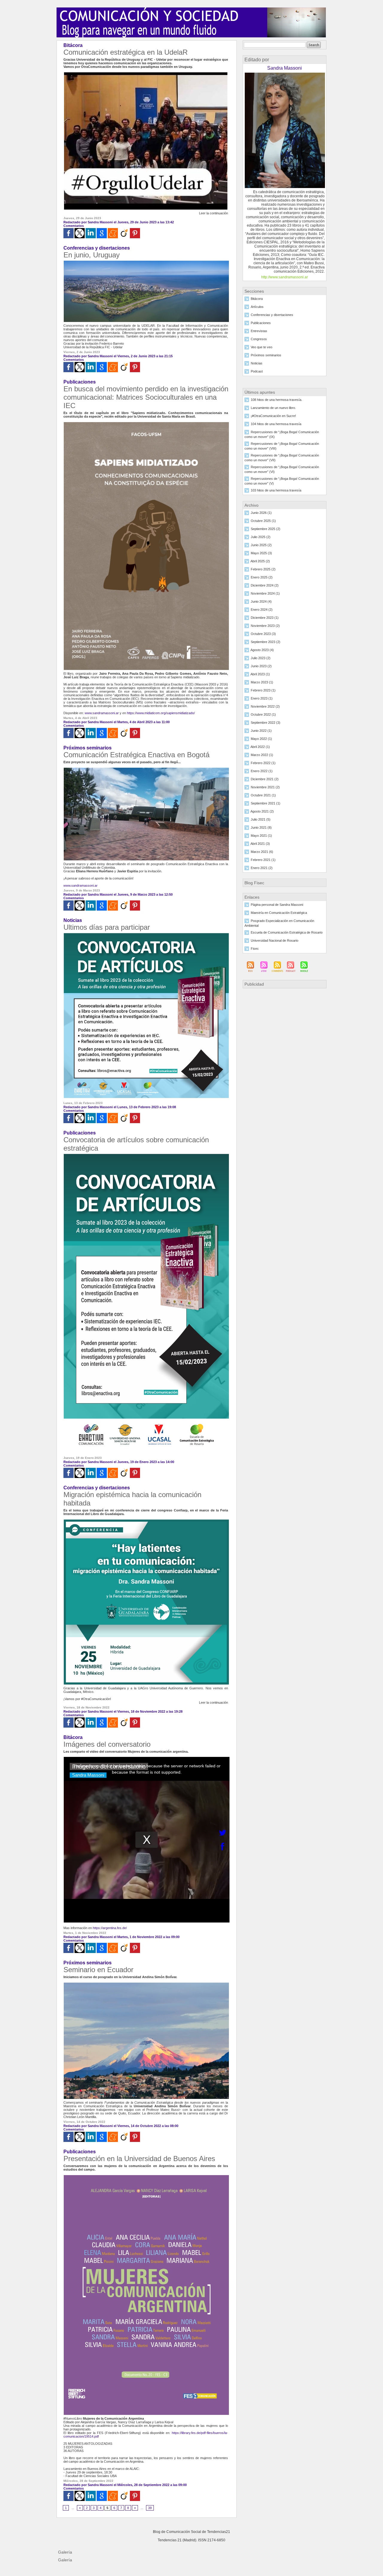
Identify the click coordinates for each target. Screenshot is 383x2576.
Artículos (257, 307)
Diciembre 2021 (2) (265, 779)
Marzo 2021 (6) (262, 852)
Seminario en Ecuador (98, 1970)
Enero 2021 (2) (262, 868)
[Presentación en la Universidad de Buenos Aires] (146, 2177)
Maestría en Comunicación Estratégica (279, 913)
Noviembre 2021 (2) (265, 787)
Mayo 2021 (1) (261, 836)
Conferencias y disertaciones (272, 315)
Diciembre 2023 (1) (265, 618)
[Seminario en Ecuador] (146, 1984)
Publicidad (254, 984)
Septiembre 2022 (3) (266, 723)
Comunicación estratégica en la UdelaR (126, 52)
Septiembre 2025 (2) (266, 529)
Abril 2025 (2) (260, 561)
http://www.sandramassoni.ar (285, 277)
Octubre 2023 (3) (263, 634)
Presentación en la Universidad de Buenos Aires (139, 2159)
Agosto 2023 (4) (262, 650)
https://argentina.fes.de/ (110, 1928)
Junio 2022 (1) (261, 731)
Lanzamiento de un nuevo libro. (273, 408)
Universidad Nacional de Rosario (275, 940)
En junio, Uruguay (92, 255)
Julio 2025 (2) (261, 537)
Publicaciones (261, 323)
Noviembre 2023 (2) (265, 626)
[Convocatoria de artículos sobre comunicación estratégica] (146, 1155)
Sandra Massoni (100, 222)
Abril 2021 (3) (260, 844)
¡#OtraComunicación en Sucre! (273, 416)
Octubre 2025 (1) (263, 521)
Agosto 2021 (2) (262, 811)
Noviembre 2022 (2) (265, 706)
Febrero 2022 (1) (263, 763)
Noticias (257, 363)
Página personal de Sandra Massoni (277, 905)
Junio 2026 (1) (261, 513)
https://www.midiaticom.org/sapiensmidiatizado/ (161, 713)
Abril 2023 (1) (260, 674)
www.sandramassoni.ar (102, 713)
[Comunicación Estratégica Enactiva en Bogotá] (146, 769)
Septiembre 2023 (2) (266, 642)
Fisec (255, 949)
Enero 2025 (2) (262, 577)
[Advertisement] (285, 1032)
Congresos (259, 339)
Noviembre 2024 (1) (265, 593)
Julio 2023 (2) (261, 658)
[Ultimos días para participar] (146, 934)
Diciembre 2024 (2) (265, 585)
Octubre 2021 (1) (263, 795)
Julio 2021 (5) (261, 819)
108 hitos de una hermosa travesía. (276, 400)
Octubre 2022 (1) (263, 714)
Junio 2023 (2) (261, 666)
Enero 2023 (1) (262, 698)
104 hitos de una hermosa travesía (276, 424)
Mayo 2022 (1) (261, 739)
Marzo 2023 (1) (262, 682)
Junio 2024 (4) (261, 601)
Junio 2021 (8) (261, 827)
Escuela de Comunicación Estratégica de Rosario (287, 932)
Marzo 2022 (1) (262, 755)
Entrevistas (259, 331)
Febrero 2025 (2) (263, 569)
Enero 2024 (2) (262, 610)
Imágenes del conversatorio (107, 1744)
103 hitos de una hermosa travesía (276, 490)
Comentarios (74, 226)
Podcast (257, 371)
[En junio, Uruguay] (146, 262)
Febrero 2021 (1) (263, 860)
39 (150, 2508)
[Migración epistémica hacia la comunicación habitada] (146, 1521)
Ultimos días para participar (107, 927)
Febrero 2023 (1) (263, 690)
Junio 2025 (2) (261, 545)
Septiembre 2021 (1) (266, 803)
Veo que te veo (262, 347)
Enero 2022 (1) (262, 771)
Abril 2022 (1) (260, 747)
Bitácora (257, 299)
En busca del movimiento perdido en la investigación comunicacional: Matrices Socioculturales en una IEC (146, 397)
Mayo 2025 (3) (261, 553)
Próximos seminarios (266, 355)
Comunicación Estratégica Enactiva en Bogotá (136, 755)
